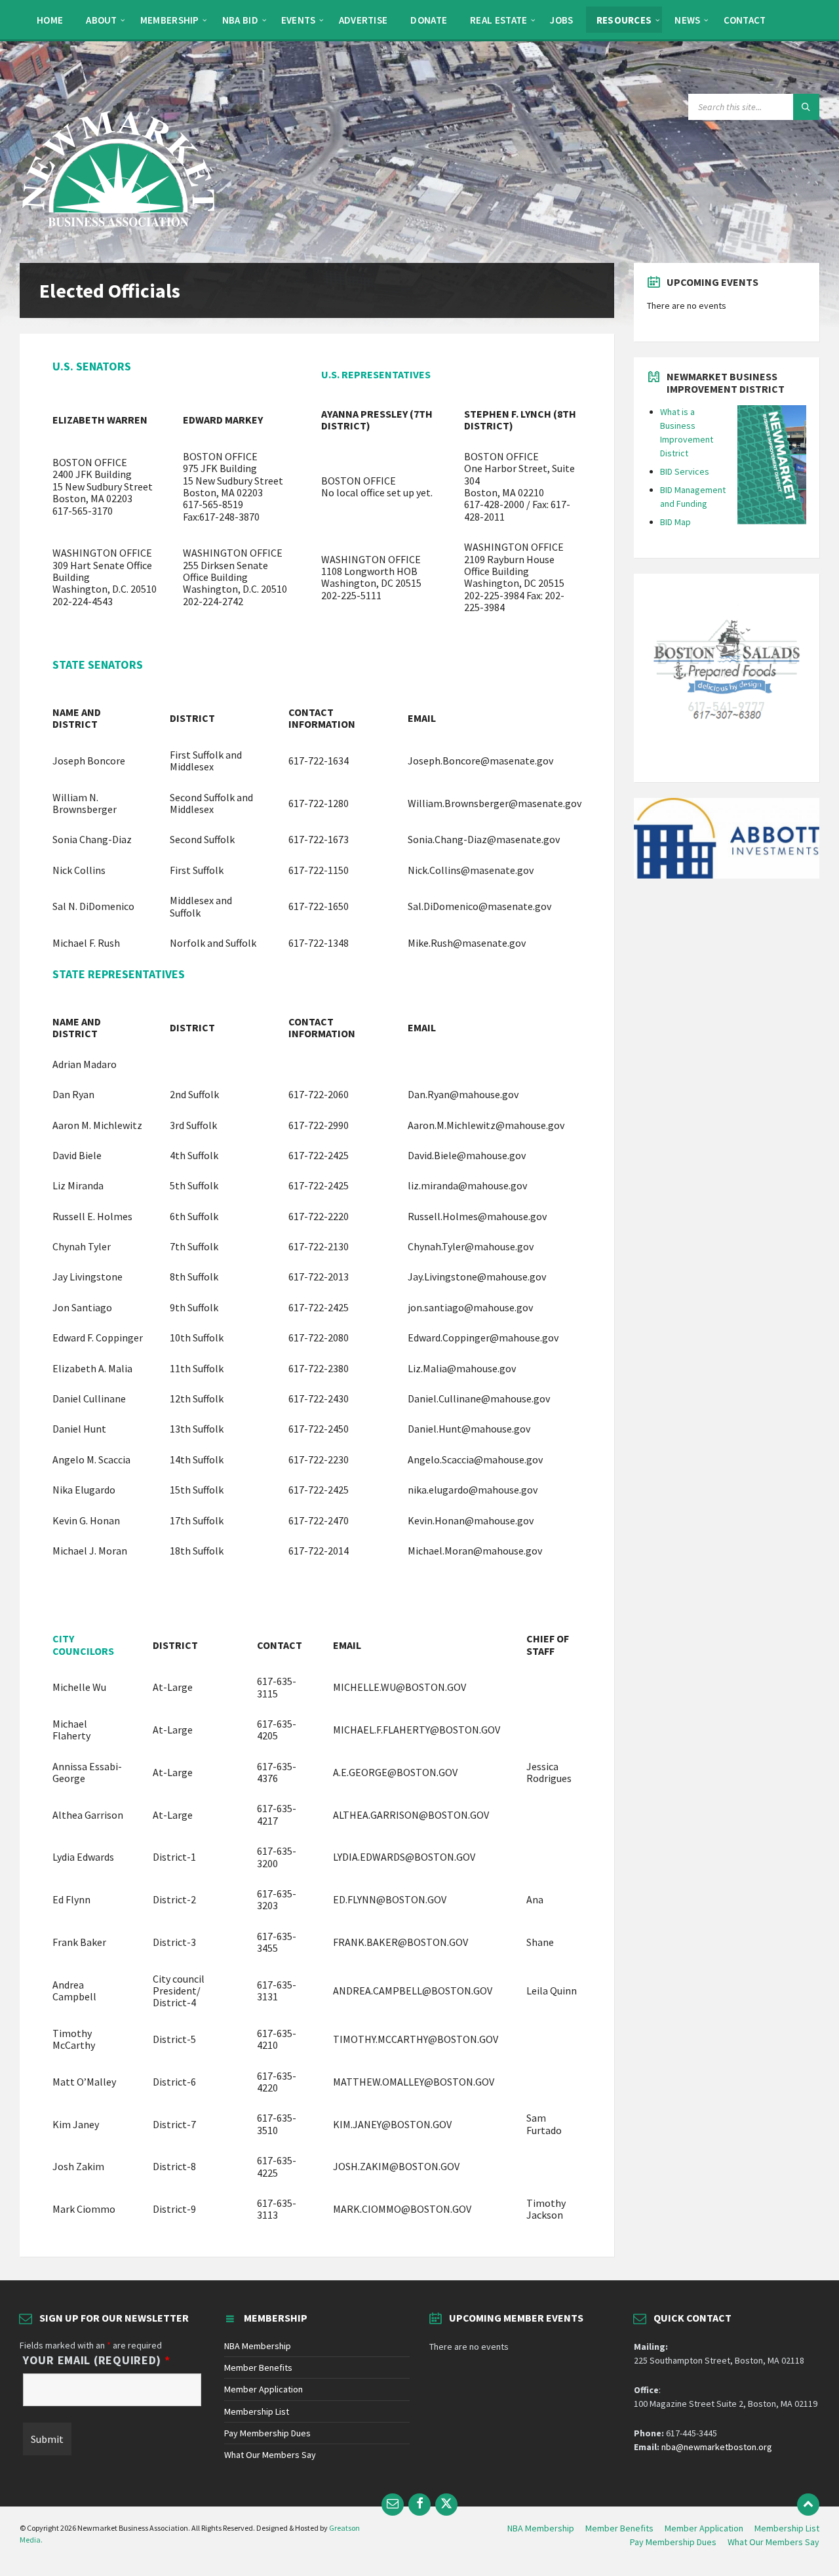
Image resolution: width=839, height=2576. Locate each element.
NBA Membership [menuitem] (541, 2528)
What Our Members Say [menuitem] (773, 2542)
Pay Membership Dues (267, 2433)
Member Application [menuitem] (704, 2528)
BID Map (675, 522)
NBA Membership (258, 2346)
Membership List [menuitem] (787, 2528)
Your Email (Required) (97, 2360)
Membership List (257, 2411)
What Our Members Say (270, 2455)
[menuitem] (50, 20)
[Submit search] (806, 107)
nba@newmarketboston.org (717, 2447)
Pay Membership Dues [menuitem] (673, 2542)
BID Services (685, 471)
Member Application (263, 2389)
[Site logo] (118, 237)
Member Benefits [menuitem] (619, 2528)
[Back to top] (808, 2505)
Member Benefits (258, 2368)
